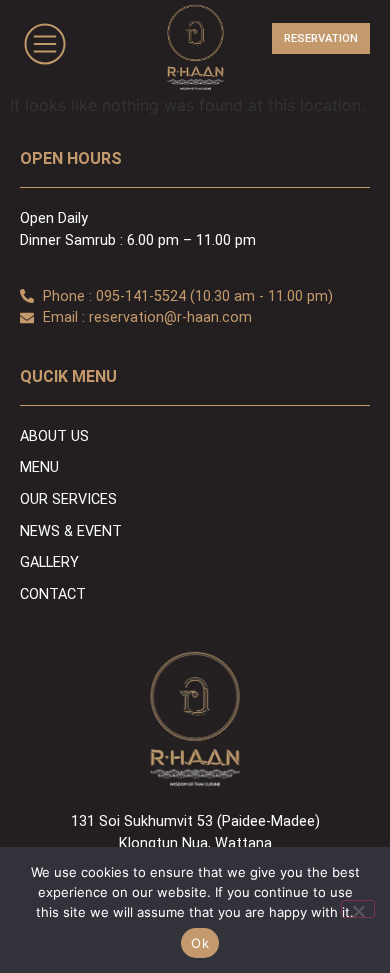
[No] (358, 909)
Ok (200, 943)
